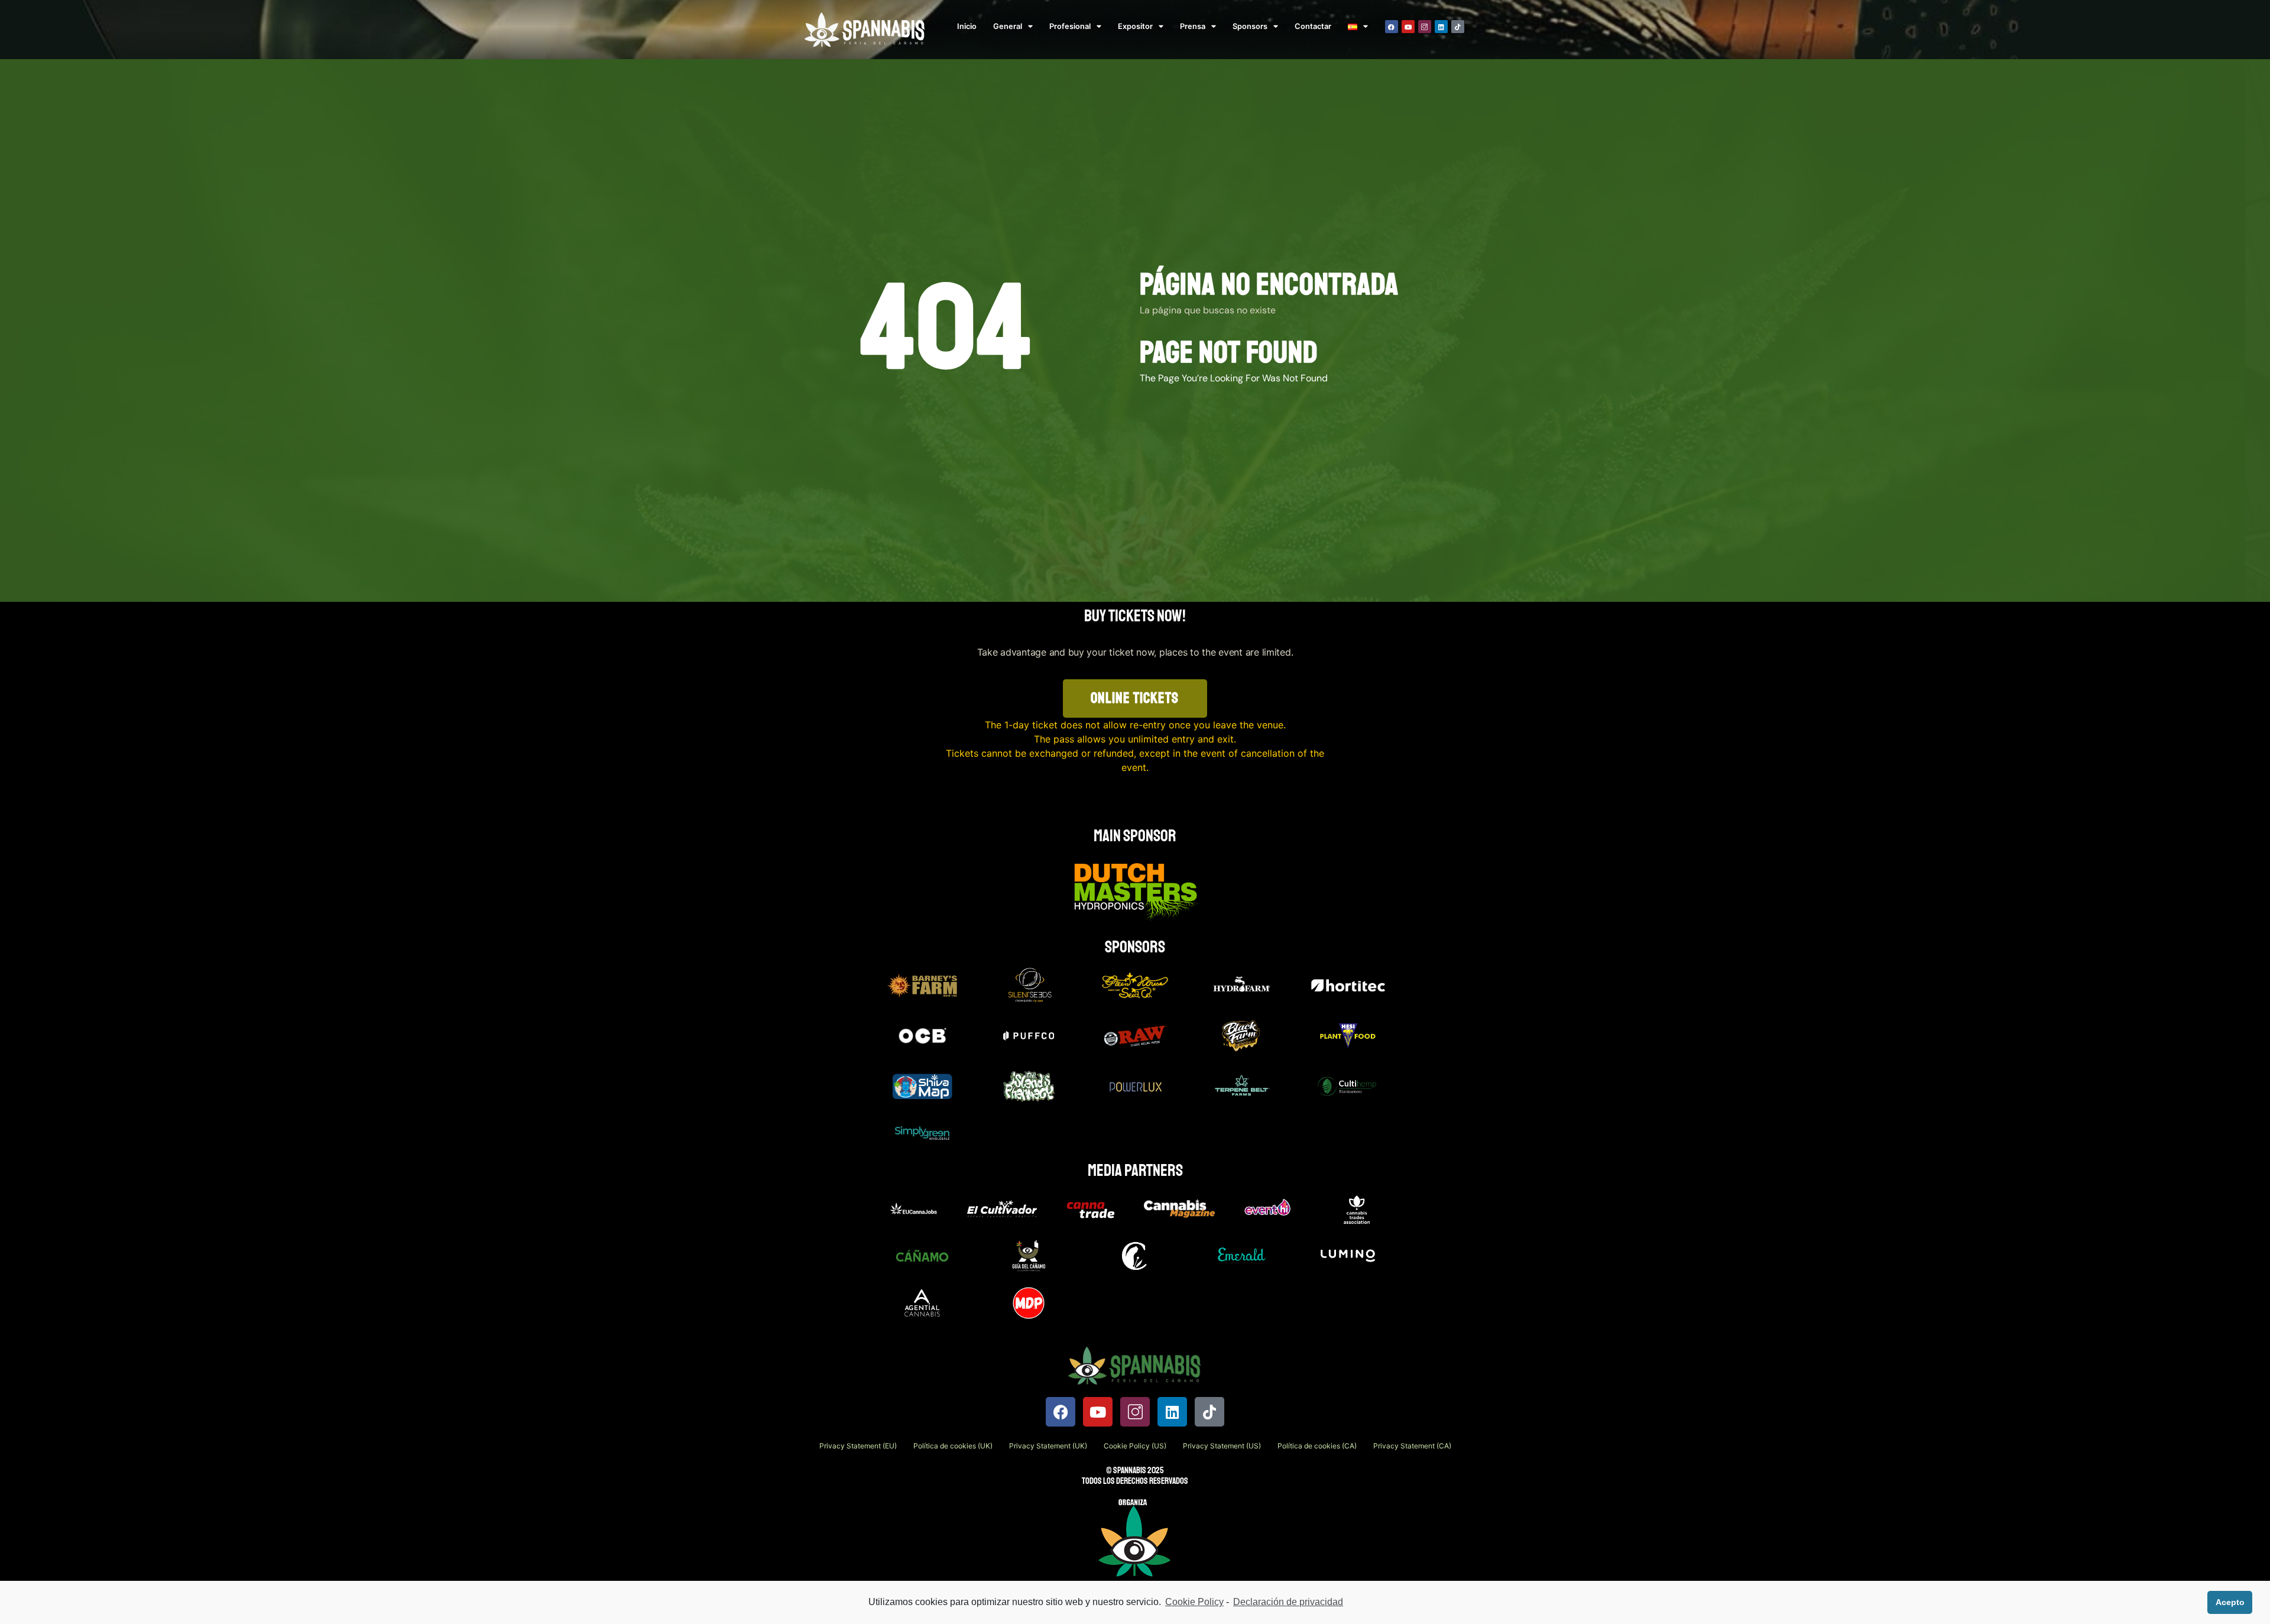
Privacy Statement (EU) (858, 1446)
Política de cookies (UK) (953, 1446)
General (1008, 26)
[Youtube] (1408, 27)
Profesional (1070, 26)
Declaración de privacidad (1288, 1602)
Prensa (1193, 26)
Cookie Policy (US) (1135, 1446)
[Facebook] (1392, 27)
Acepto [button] (2230, 1602)
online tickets (1135, 698)
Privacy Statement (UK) (1048, 1446)
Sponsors (1250, 26)
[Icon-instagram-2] (1425, 27)
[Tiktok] (1458, 27)
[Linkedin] (1441, 27)
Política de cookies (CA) (1317, 1446)
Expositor (1135, 26)
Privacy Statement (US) (1222, 1446)
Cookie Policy (1194, 1602)
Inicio (967, 26)
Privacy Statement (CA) (1412, 1446)
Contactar (1313, 26)
